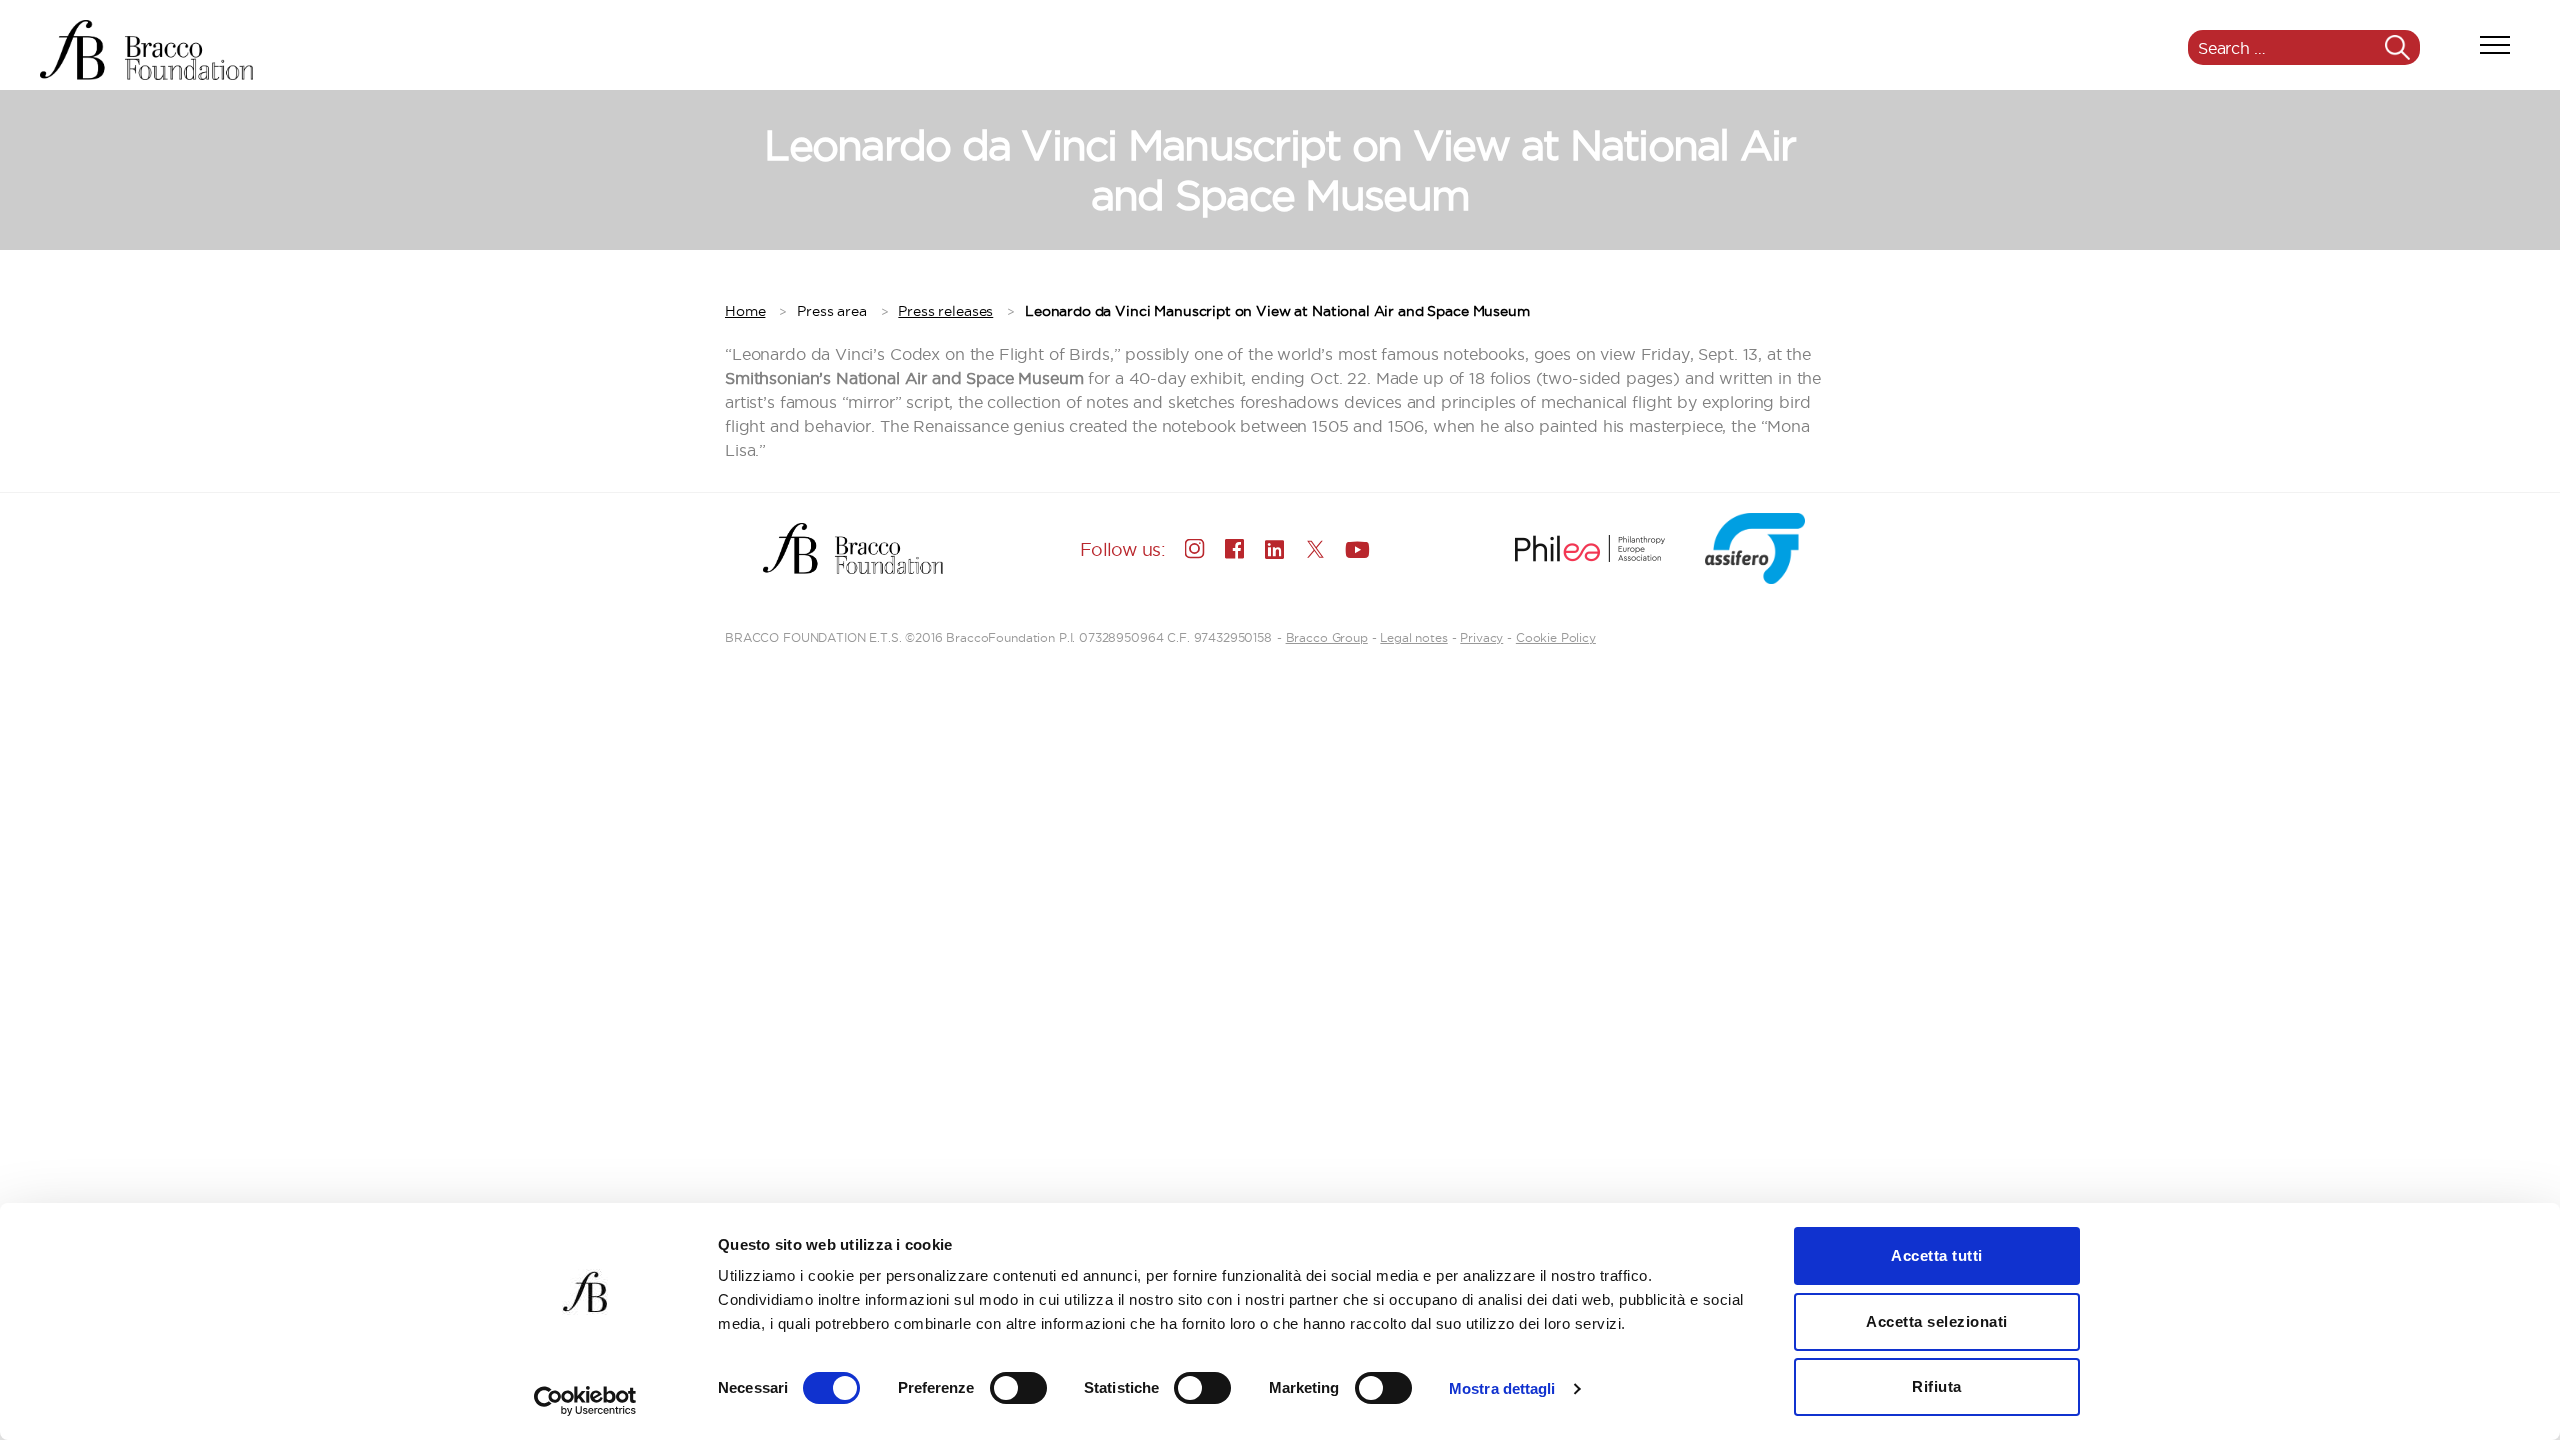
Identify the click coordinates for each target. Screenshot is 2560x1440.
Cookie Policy (1556, 637)
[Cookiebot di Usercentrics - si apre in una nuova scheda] (585, 1401)
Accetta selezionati (1937, 1321)
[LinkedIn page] (1275, 549)
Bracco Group (1327, 637)
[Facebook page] (1235, 548)
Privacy (1481, 637)
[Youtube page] (1355, 549)
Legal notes (1413, 637)
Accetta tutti (1937, 1255)
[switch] (1018, 1390)
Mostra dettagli (1502, 1388)
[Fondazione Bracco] (146, 50)
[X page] (1315, 549)
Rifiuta (1937, 1386)
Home (745, 311)
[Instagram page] (1195, 549)
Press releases (945, 311)
